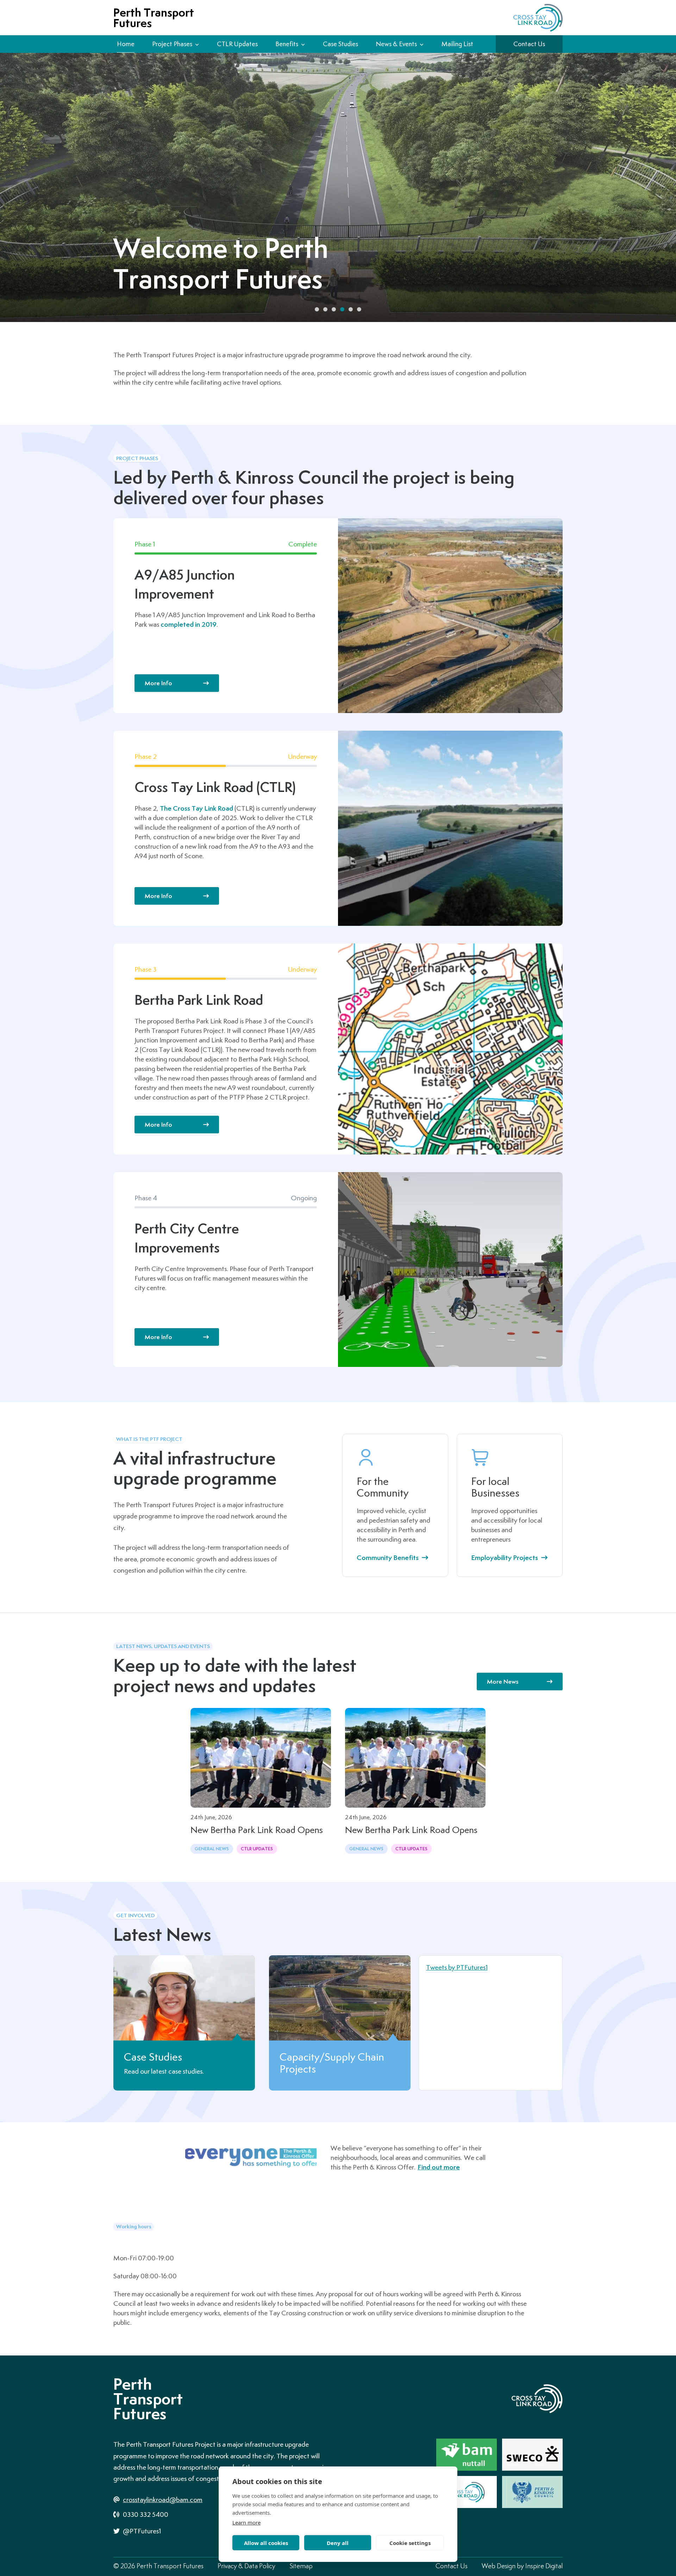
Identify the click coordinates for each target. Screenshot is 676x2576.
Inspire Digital (544, 2566)
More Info (158, 683)
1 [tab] (317, 309)
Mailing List (457, 44)
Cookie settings (410, 2543)
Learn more (246, 2522)
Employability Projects (505, 1558)
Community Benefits (388, 1558)
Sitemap (301, 2566)
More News (503, 1681)
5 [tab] (351, 309)
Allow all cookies (266, 2543)
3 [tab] (334, 309)
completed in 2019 (189, 624)
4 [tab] (342, 309)
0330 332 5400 (145, 2514)
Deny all (338, 2543)
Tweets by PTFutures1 (457, 1967)
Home (126, 44)
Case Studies (340, 44)
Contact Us (529, 44)
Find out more (439, 2167)
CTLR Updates (237, 44)
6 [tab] (359, 309)
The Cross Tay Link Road (196, 808)
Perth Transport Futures (154, 18)
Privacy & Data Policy (246, 2566)
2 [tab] (325, 309)
